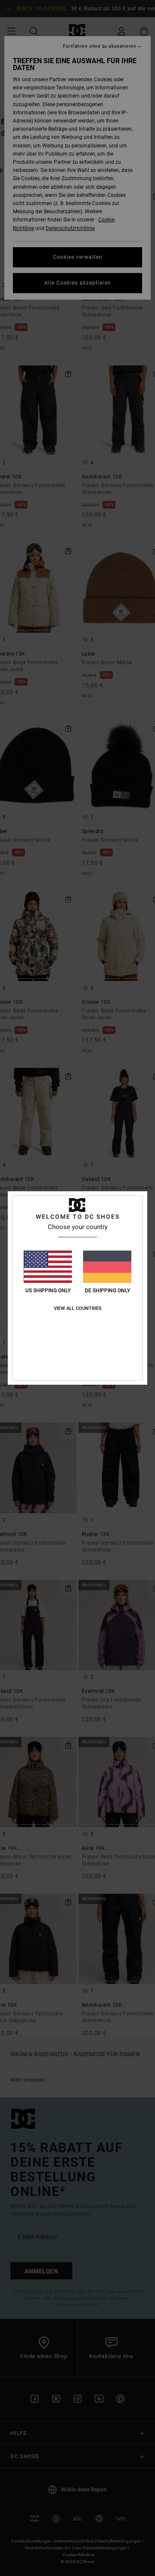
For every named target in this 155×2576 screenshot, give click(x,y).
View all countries (78, 1308)
